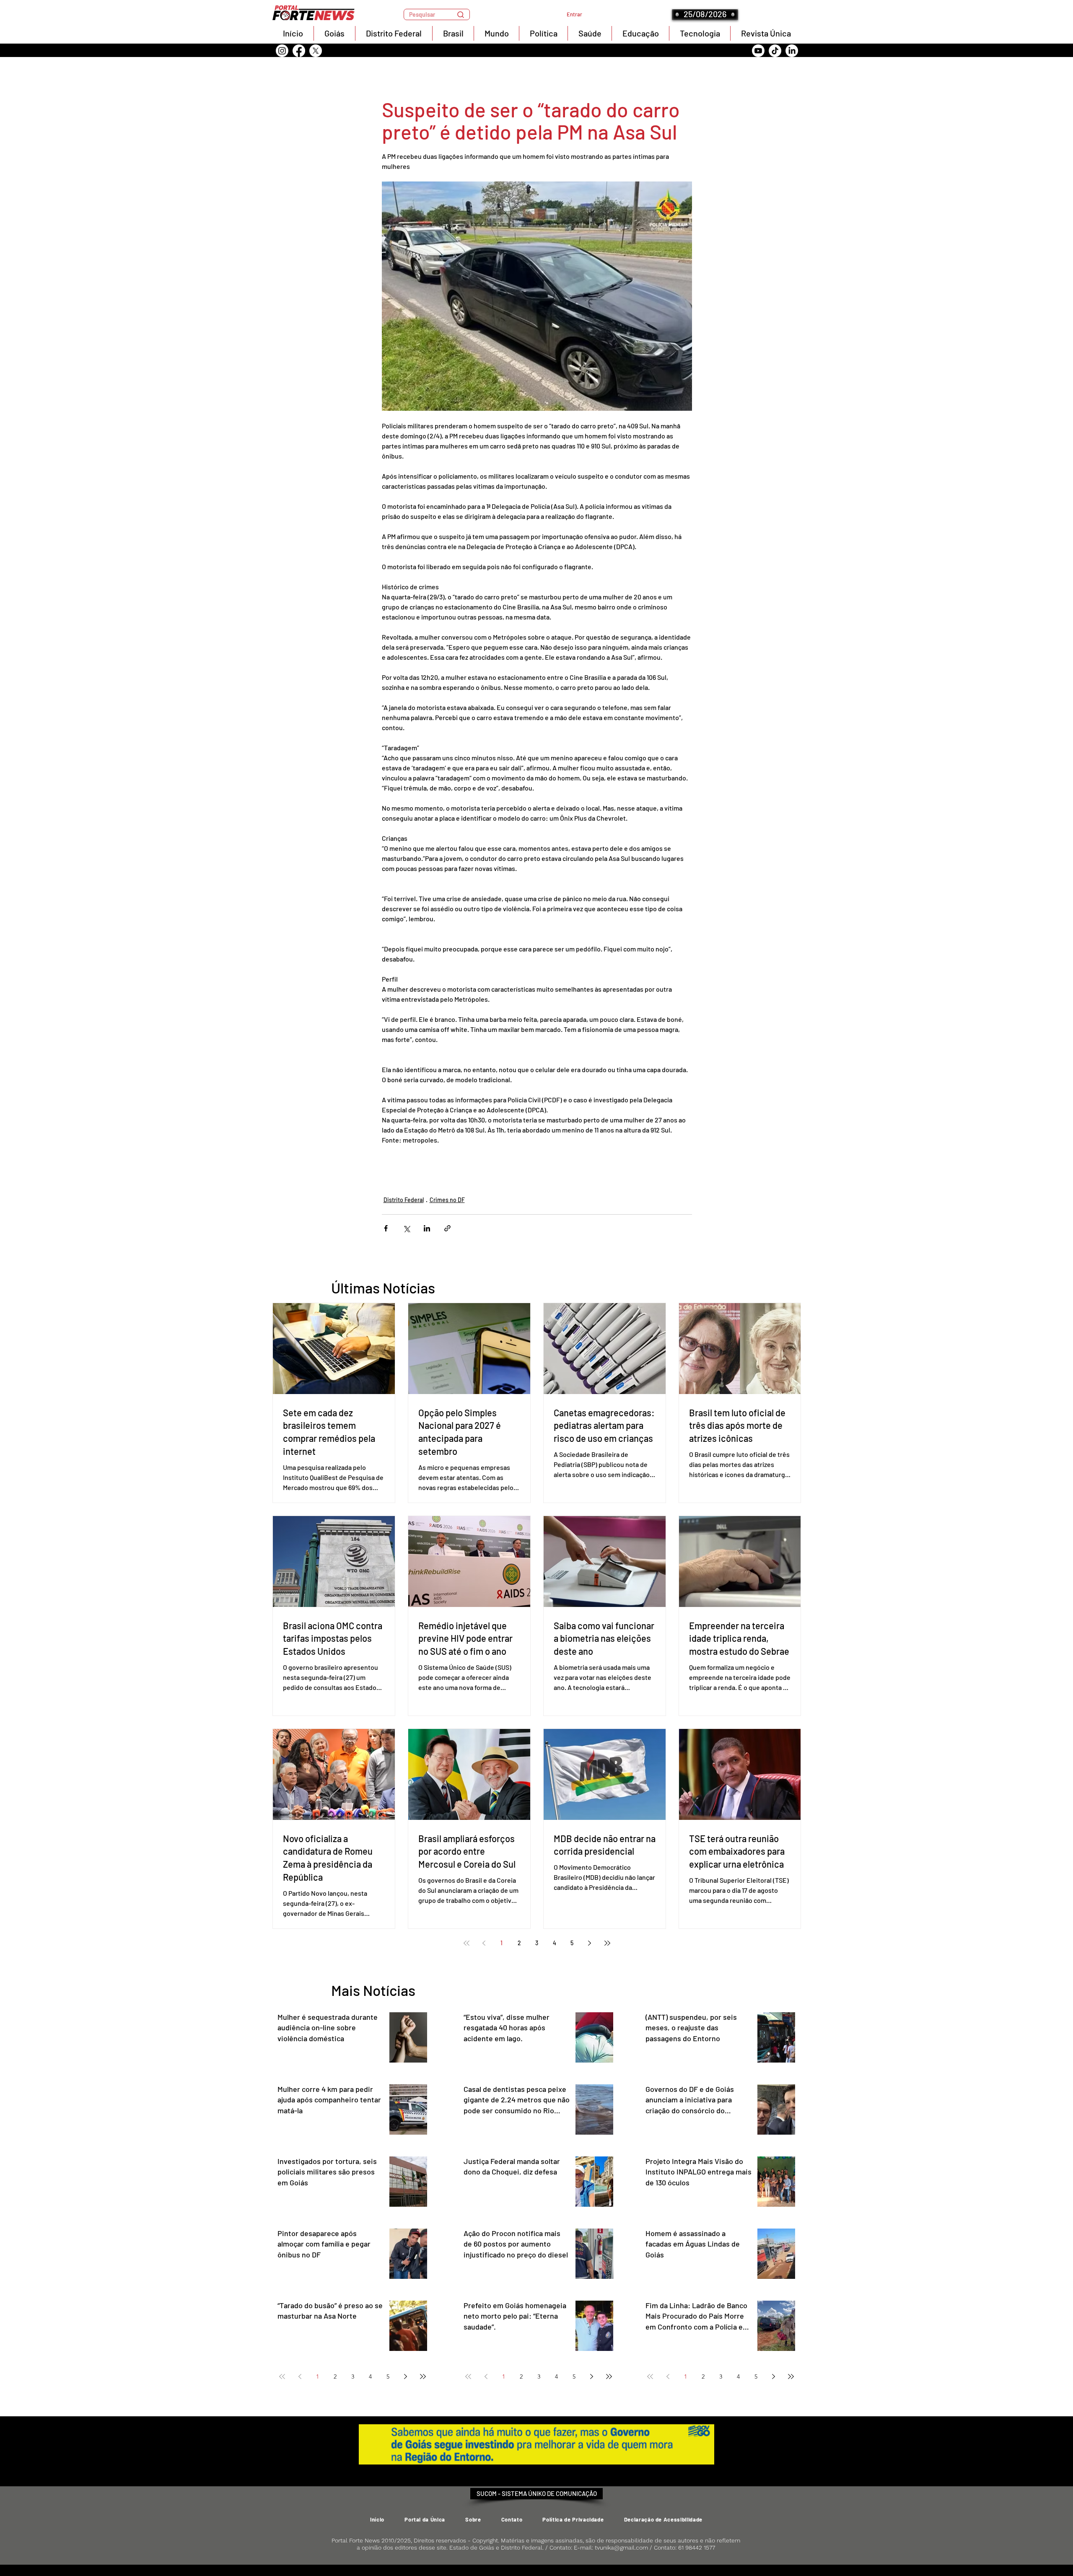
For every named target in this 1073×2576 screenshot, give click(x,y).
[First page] (467, 1943)
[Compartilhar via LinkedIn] (427, 1228)
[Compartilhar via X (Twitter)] (406, 1228)
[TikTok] (775, 51)
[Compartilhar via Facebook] (386, 1228)
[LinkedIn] (792, 51)
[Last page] (607, 1943)
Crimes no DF (447, 1200)
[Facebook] (299, 51)
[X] (316, 51)
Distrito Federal (404, 1200)
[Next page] (590, 1943)
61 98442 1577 (697, 2547)
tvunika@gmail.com (621, 2547)
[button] (437, 14)
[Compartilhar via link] (447, 1228)
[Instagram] (282, 51)
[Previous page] (484, 1943)
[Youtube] (758, 51)
